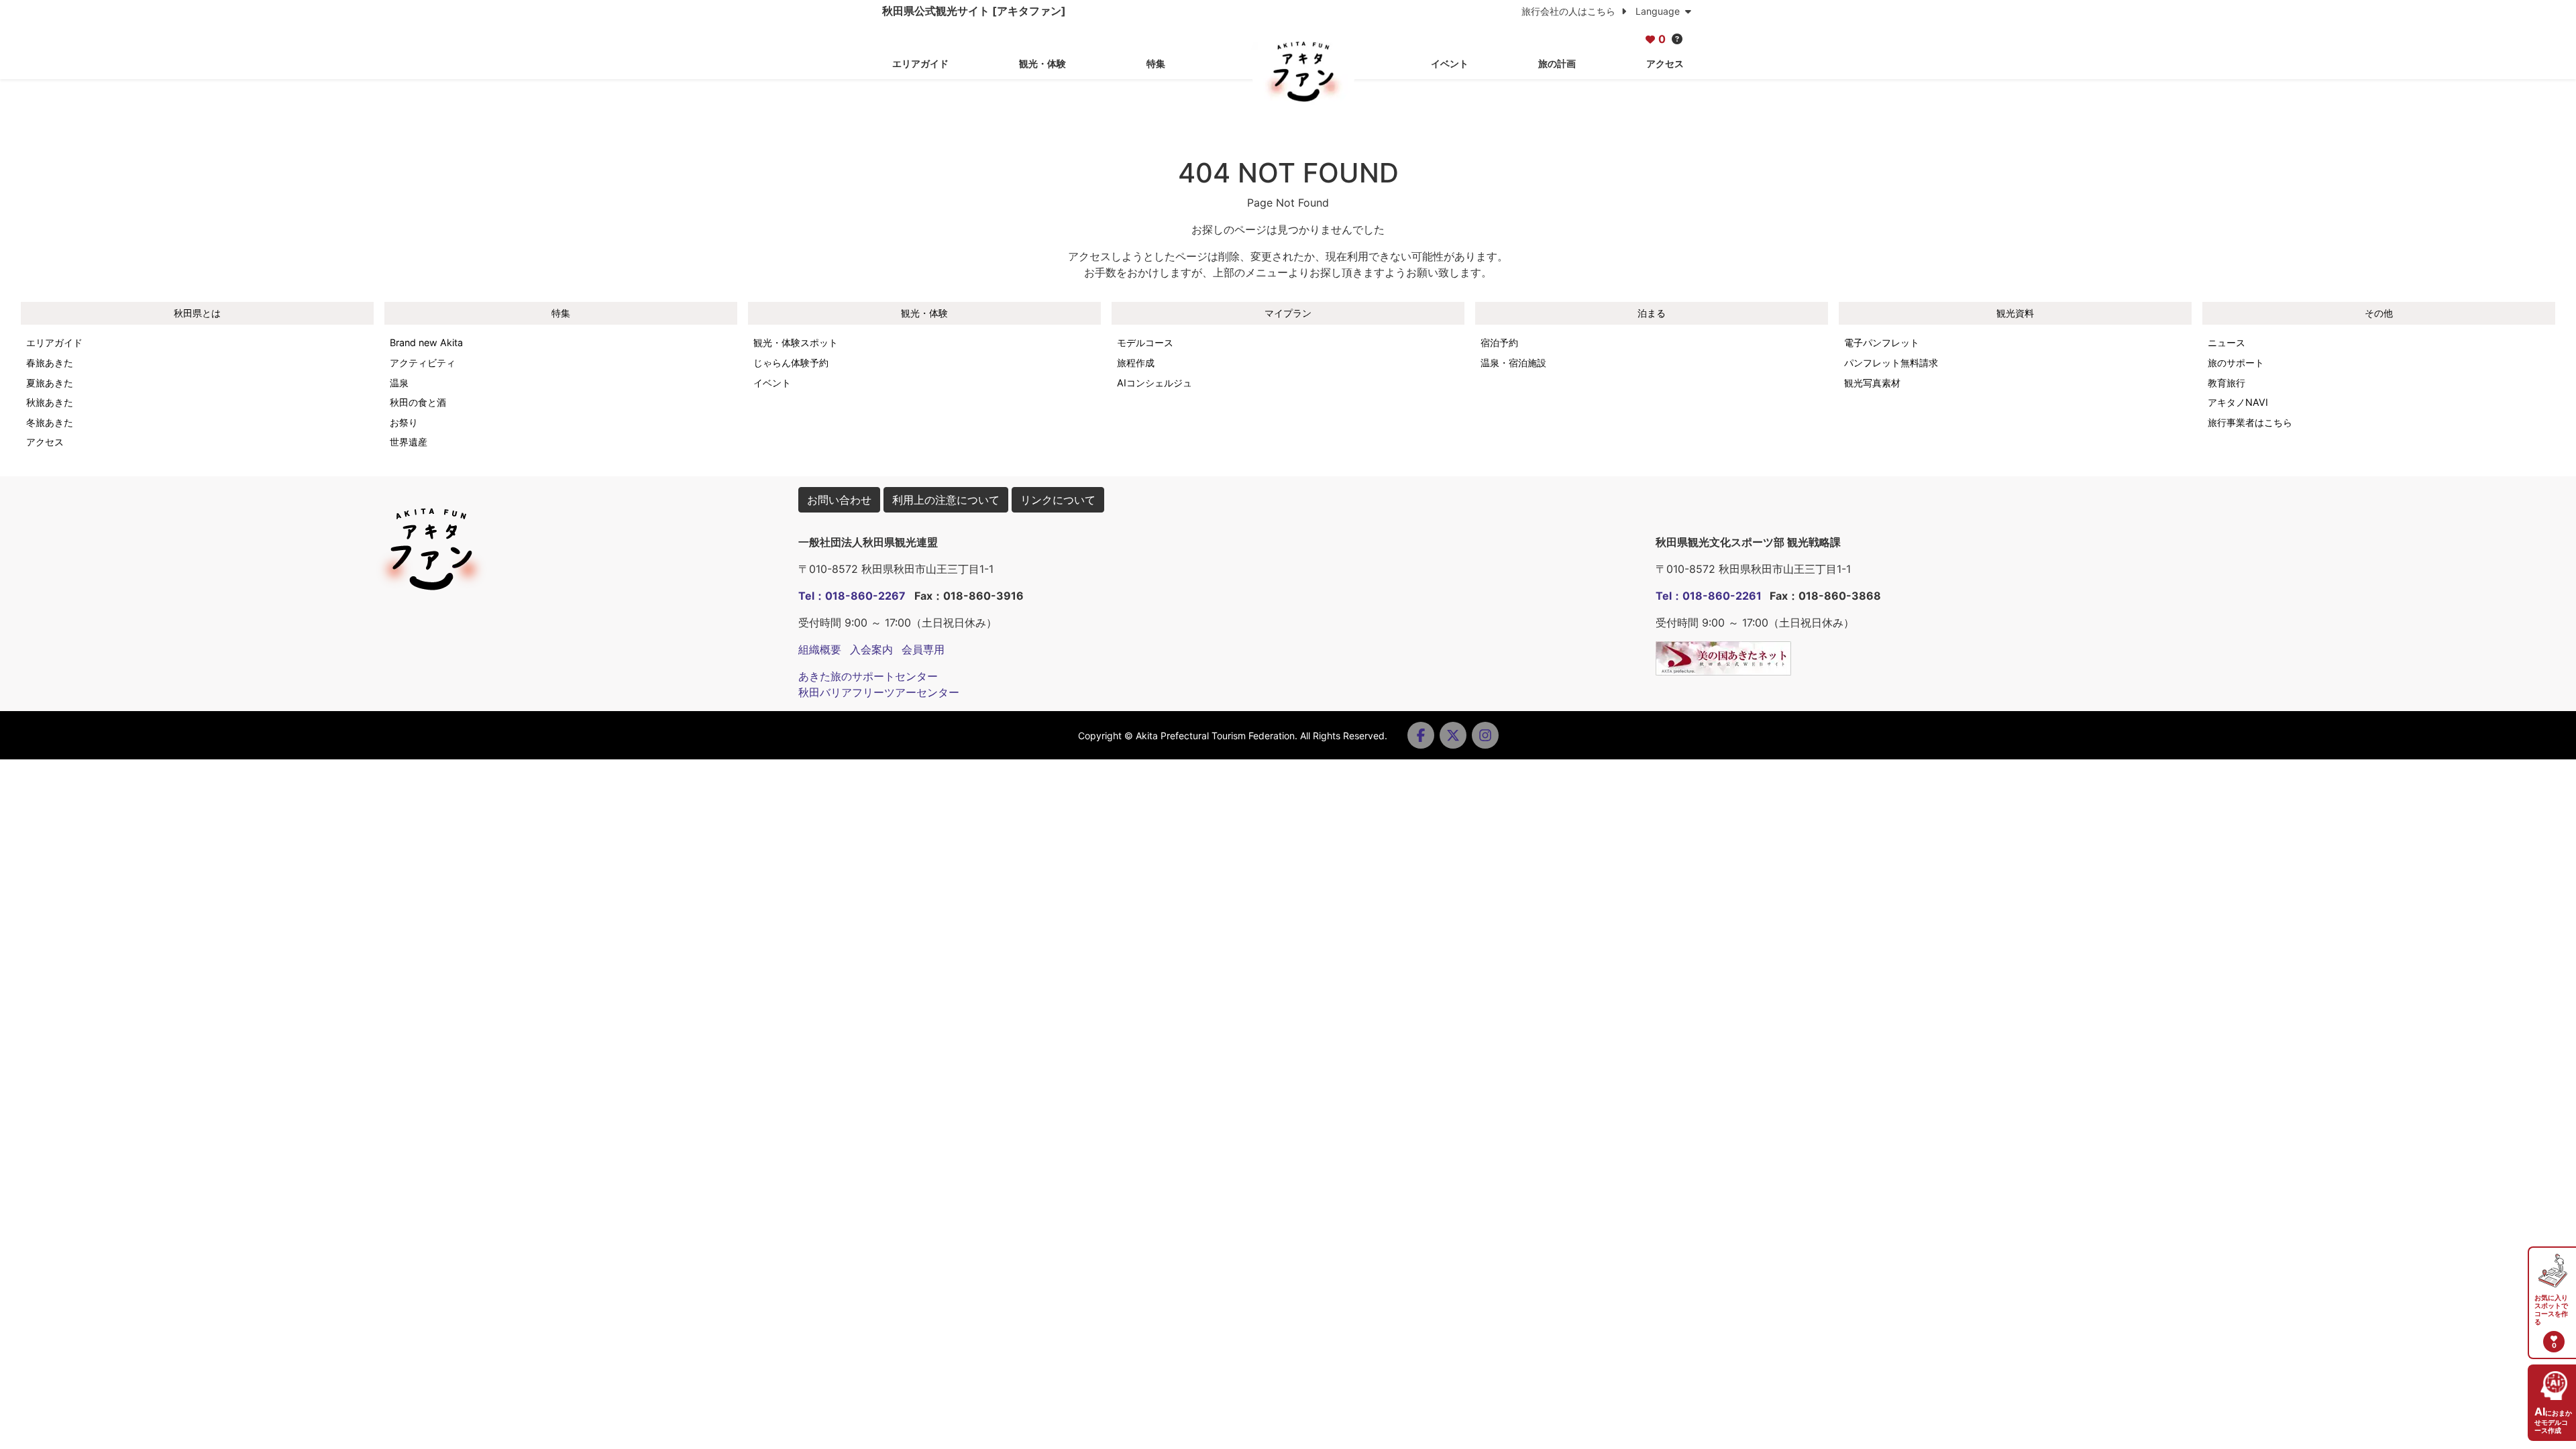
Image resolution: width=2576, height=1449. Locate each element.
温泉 (399, 383)
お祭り (404, 422)
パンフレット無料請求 (1891, 363)
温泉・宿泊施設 (1513, 363)
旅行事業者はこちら (2250, 422)
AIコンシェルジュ (1155, 383)
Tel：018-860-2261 (1709, 596)
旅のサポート (2236, 363)
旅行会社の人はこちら (1570, 11)
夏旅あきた (50, 383)
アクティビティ (423, 363)
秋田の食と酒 (418, 402)
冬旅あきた (50, 422)
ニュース (2226, 342)
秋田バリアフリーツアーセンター (879, 692)
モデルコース (1145, 342)
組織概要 (820, 649)
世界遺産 (409, 442)
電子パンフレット (1882, 342)
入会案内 (871, 649)
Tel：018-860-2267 (852, 596)
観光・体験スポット (796, 342)
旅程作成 (1136, 363)
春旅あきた (50, 363)
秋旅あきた (50, 402)
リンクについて (1058, 500)
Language (1659, 11)
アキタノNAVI (2238, 402)
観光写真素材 (1872, 383)
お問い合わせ (839, 500)
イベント (1450, 63)
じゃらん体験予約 (791, 363)
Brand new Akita (426, 342)
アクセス (1665, 63)
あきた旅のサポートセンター (868, 676)
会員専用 (923, 649)
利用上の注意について (946, 500)
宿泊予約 (1499, 342)
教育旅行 (2226, 383)
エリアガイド (920, 63)
